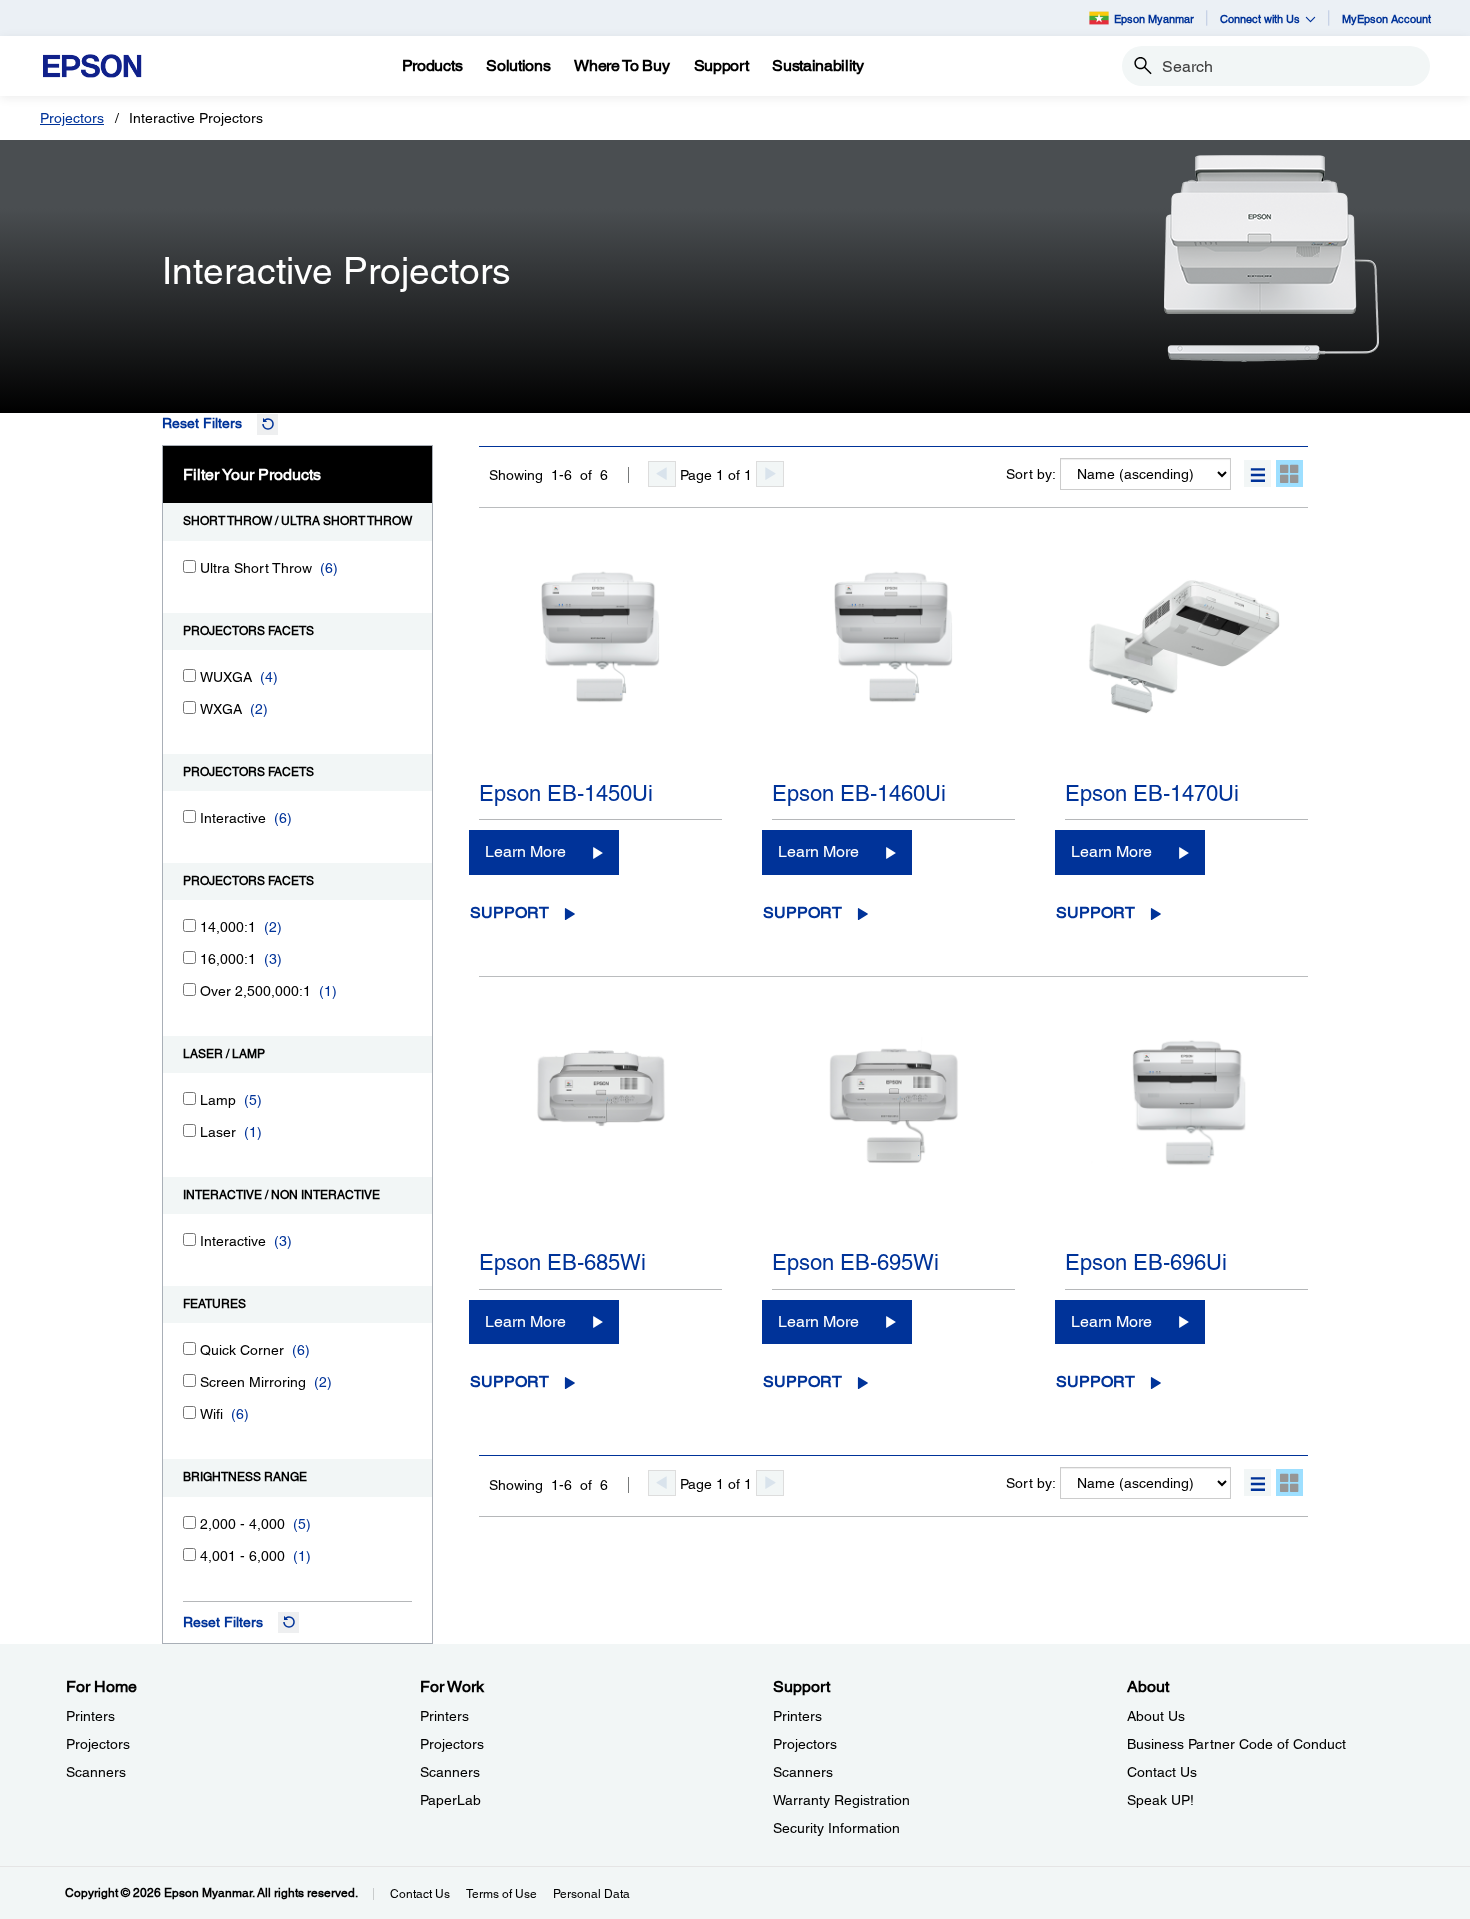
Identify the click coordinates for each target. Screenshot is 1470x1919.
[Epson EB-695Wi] (893, 1137)
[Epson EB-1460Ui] (893, 668)
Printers (90, 1716)
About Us (1156, 1716)
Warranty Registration (841, 1800)
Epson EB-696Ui (1146, 1262)
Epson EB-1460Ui (859, 793)
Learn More (525, 851)
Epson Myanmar (1154, 18)
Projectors (72, 118)
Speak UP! (1160, 1800)
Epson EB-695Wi (855, 1262)
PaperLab (450, 1800)
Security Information (836, 1828)
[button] (1257, 473)
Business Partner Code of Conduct (1236, 1744)
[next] (770, 474)
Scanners (96, 1772)
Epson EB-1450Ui (566, 793)
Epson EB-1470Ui (1152, 793)
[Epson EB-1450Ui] (600, 668)
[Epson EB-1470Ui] (1186, 668)
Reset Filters (202, 423)
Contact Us (1162, 1772)
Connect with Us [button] (1260, 18)
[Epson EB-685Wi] (600, 1137)
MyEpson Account (1386, 18)
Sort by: (1031, 474)
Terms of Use (501, 1894)
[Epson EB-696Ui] (1186, 1137)
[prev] (662, 474)
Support (509, 912)
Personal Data (591, 1894)
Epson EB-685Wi (562, 1262)
